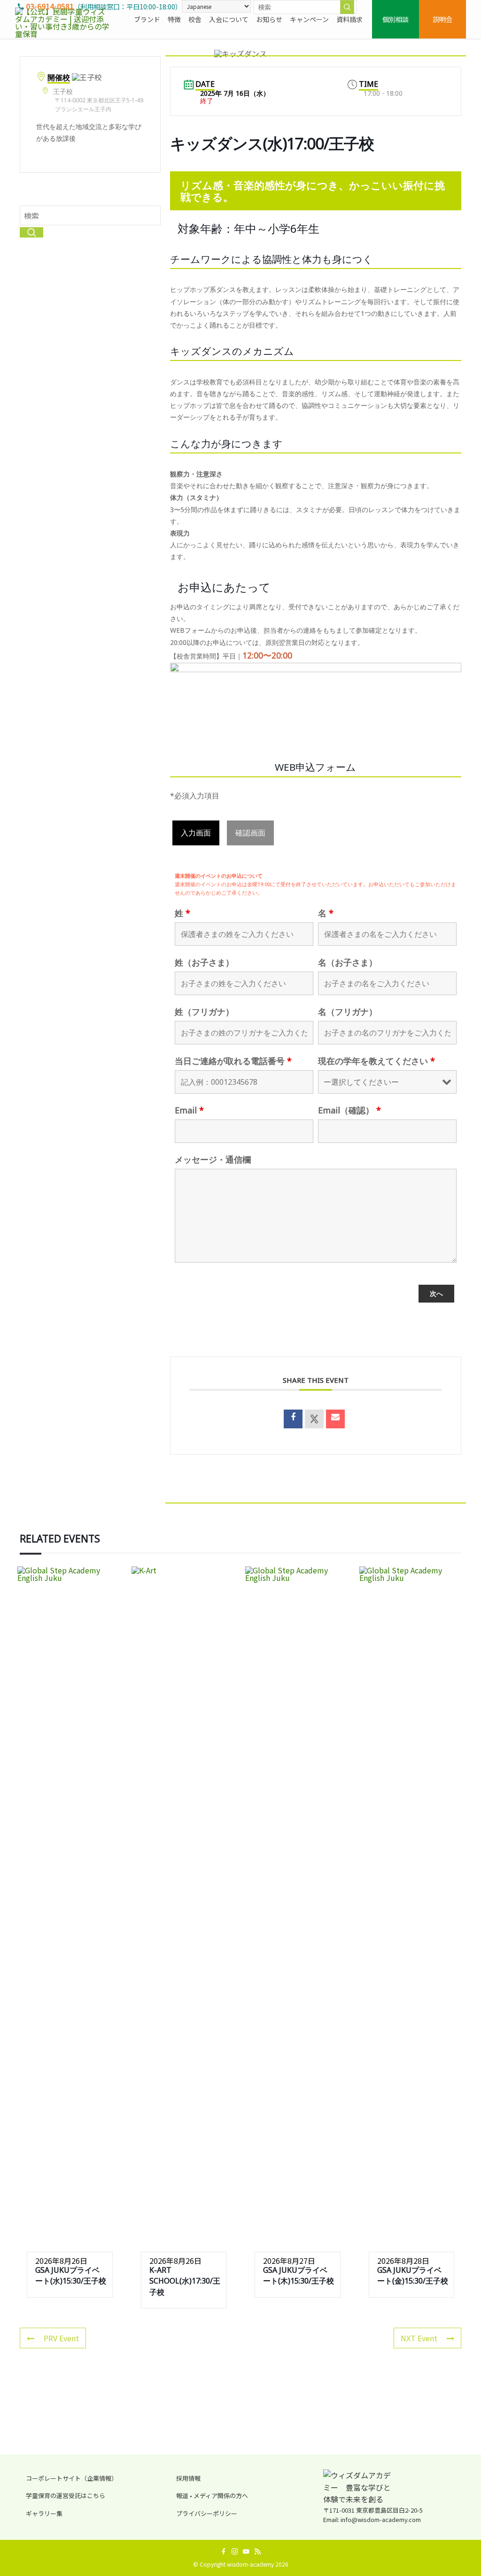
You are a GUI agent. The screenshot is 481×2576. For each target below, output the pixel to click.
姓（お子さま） (204, 962)
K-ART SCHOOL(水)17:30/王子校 (185, 2281)
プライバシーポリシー (207, 2513)
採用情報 (188, 2478)
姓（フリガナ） (204, 1012)
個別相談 (396, 19)
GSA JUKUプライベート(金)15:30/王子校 (413, 2275)
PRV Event (61, 2338)
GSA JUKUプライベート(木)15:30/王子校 (299, 2275)
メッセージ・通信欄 (213, 1159)
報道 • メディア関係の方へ (212, 2495)
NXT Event (419, 2338)
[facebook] (224, 2552)
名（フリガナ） (348, 1012)
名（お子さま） (348, 962)
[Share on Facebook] (293, 1419)
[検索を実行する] (347, 7)
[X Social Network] (314, 1419)
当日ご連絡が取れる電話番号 (233, 1061)
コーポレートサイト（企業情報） (72, 2478)
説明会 (442, 19)
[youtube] (246, 2552)
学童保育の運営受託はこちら (66, 2495)
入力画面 (196, 833)
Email (189, 1110)
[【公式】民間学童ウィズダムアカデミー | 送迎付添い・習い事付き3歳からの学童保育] (63, 19)
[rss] (257, 2552)
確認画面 (250, 833)
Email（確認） (349, 1110)
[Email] (335, 1419)
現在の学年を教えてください (376, 1061)
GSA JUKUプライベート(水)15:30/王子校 (71, 2275)
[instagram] (235, 2552)
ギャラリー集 (44, 2513)
